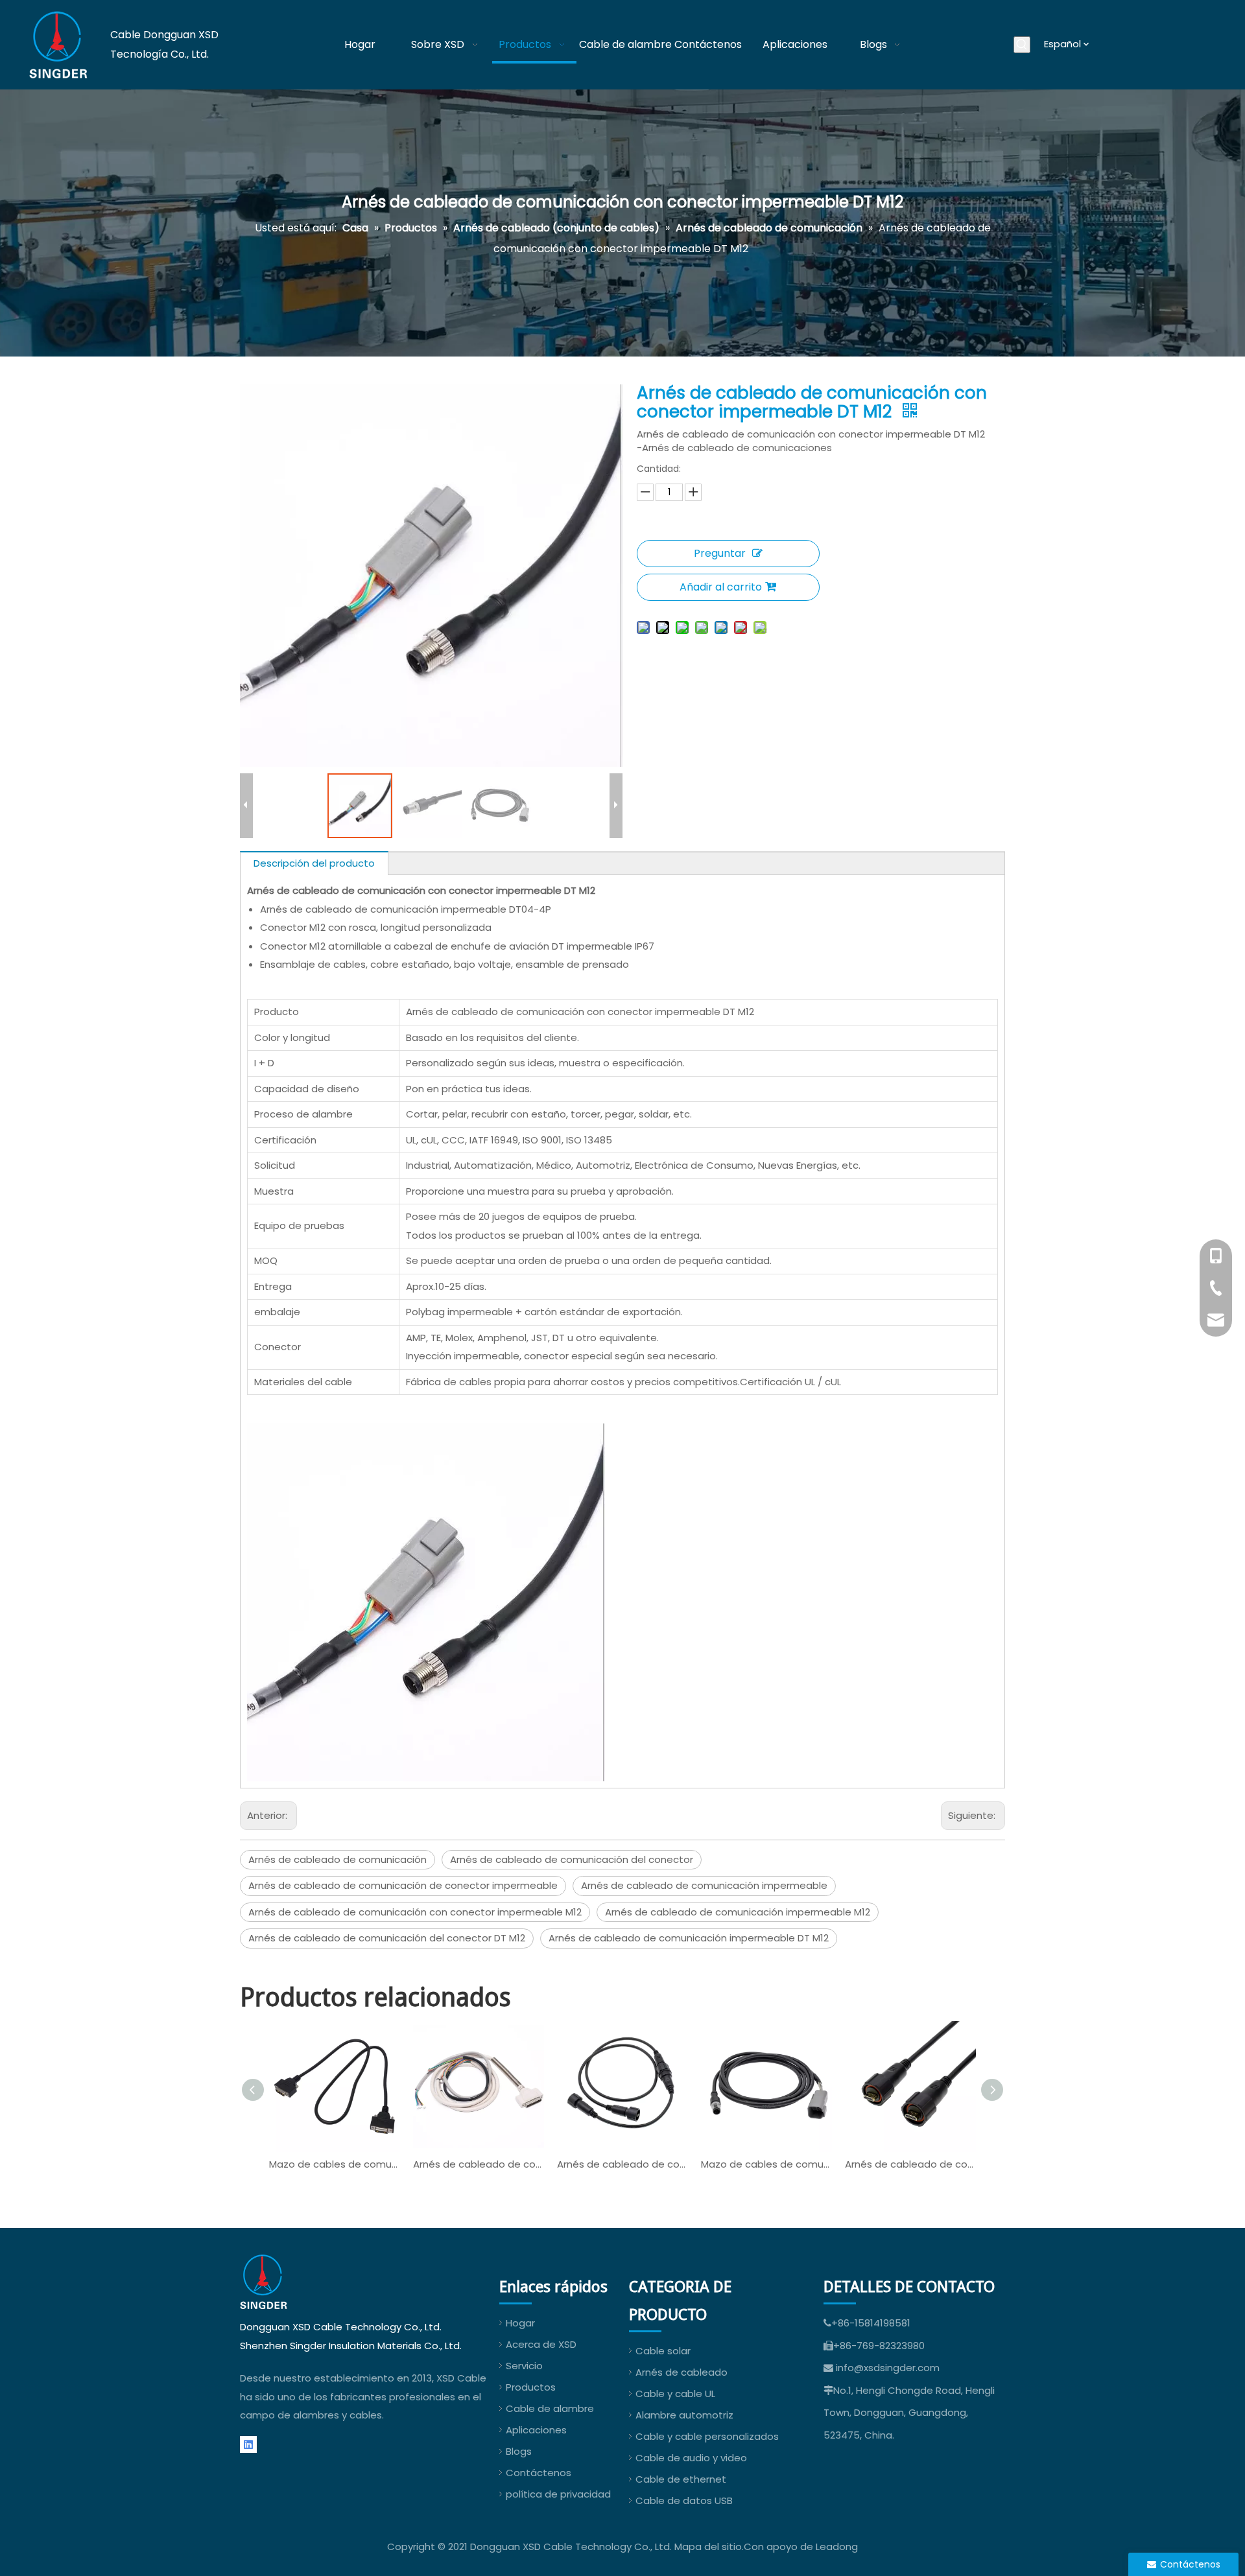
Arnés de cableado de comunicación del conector (572, 1859)
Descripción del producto (314, 863)
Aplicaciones (536, 2430)
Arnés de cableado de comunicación (338, 1859)
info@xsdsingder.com (888, 2368)
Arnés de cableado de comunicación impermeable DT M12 (689, 1938)
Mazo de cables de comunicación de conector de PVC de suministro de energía (766, 2164)
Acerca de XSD (541, 2344)
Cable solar (663, 2351)
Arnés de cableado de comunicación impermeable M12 (738, 1912)
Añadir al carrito (721, 587)
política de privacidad (558, 2494)
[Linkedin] (248, 2445)
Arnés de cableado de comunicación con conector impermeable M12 (415, 1912)
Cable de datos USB (684, 2500)
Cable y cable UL (675, 2394)
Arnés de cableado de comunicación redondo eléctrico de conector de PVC (622, 2164)
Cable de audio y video (691, 2458)
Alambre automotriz (684, 2415)
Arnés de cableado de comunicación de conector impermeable (403, 1885)
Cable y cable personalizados (707, 2436)
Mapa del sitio (708, 2547)
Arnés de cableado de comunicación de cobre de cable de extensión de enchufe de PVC (479, 2164)
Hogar (520, 2323)
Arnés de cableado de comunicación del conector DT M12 (387, 1938)
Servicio (524, 2366)
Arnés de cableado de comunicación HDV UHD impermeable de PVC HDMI (910, 2164)
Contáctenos (539, 2473)
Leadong (837, 2547)
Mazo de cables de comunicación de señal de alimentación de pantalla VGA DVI (335, 2164)
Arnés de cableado (682, 2372)
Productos (531, 2387)
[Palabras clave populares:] (1022, 45)
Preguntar (720, 553)
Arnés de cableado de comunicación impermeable (704, 1885)
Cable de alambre (550, 2408)
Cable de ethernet (681, 2479)
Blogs (519, 2451)
